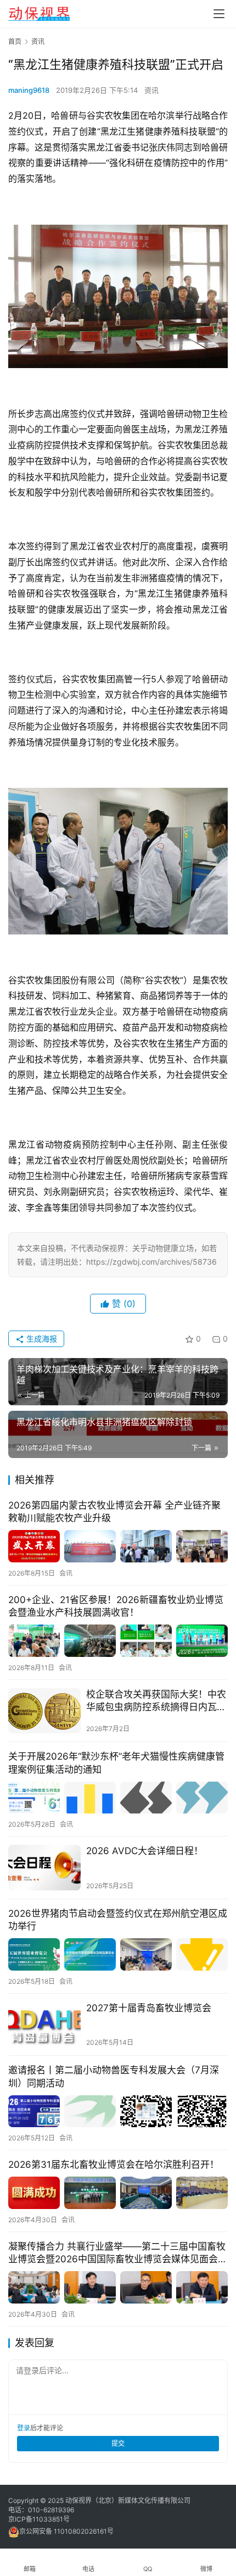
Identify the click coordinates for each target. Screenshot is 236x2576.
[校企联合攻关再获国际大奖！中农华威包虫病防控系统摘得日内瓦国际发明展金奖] (44, 1711)
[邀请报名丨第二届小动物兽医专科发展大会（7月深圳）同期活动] (118, 2112)
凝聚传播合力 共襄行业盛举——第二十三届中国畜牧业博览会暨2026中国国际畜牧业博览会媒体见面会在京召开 (118, 2253)
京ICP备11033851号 (39, 2519)
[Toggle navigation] (219, 14)
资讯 (151, 90)
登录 (24, 2428)
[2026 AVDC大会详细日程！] (44, 1868)
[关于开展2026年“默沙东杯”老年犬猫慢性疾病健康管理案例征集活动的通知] (118, 1798)
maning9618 (29, 90)
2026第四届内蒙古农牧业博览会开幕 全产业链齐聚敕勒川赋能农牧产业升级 (114, 1512)
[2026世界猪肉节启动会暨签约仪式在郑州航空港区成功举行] (118, 1954)
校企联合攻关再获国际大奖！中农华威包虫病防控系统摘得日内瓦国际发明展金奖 (156, 1701)
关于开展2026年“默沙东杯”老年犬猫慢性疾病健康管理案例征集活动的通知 (116, 1763)
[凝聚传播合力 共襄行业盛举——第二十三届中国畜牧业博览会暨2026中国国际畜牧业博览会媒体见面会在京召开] (118, 2287)
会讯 (66, 1573)
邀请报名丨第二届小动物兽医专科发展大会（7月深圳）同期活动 (114, 2076)
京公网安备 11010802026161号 (66, 2531)
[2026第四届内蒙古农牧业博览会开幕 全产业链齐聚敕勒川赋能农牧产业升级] (118, 1546)
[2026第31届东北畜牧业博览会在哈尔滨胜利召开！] (118, 2193)
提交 (118, 2443)
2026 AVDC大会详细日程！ (145, 1851)
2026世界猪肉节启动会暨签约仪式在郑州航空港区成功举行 (118, 1920)
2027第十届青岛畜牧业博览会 (149, 2008)
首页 (15, 41)
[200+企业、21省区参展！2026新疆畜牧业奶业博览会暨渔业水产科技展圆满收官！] (118, 1641)
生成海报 (41, 1339)
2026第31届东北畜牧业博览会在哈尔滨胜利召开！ (114, 2165)
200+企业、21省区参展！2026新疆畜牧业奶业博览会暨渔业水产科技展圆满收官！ (116, 1606)
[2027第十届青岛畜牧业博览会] (44, 2025)
